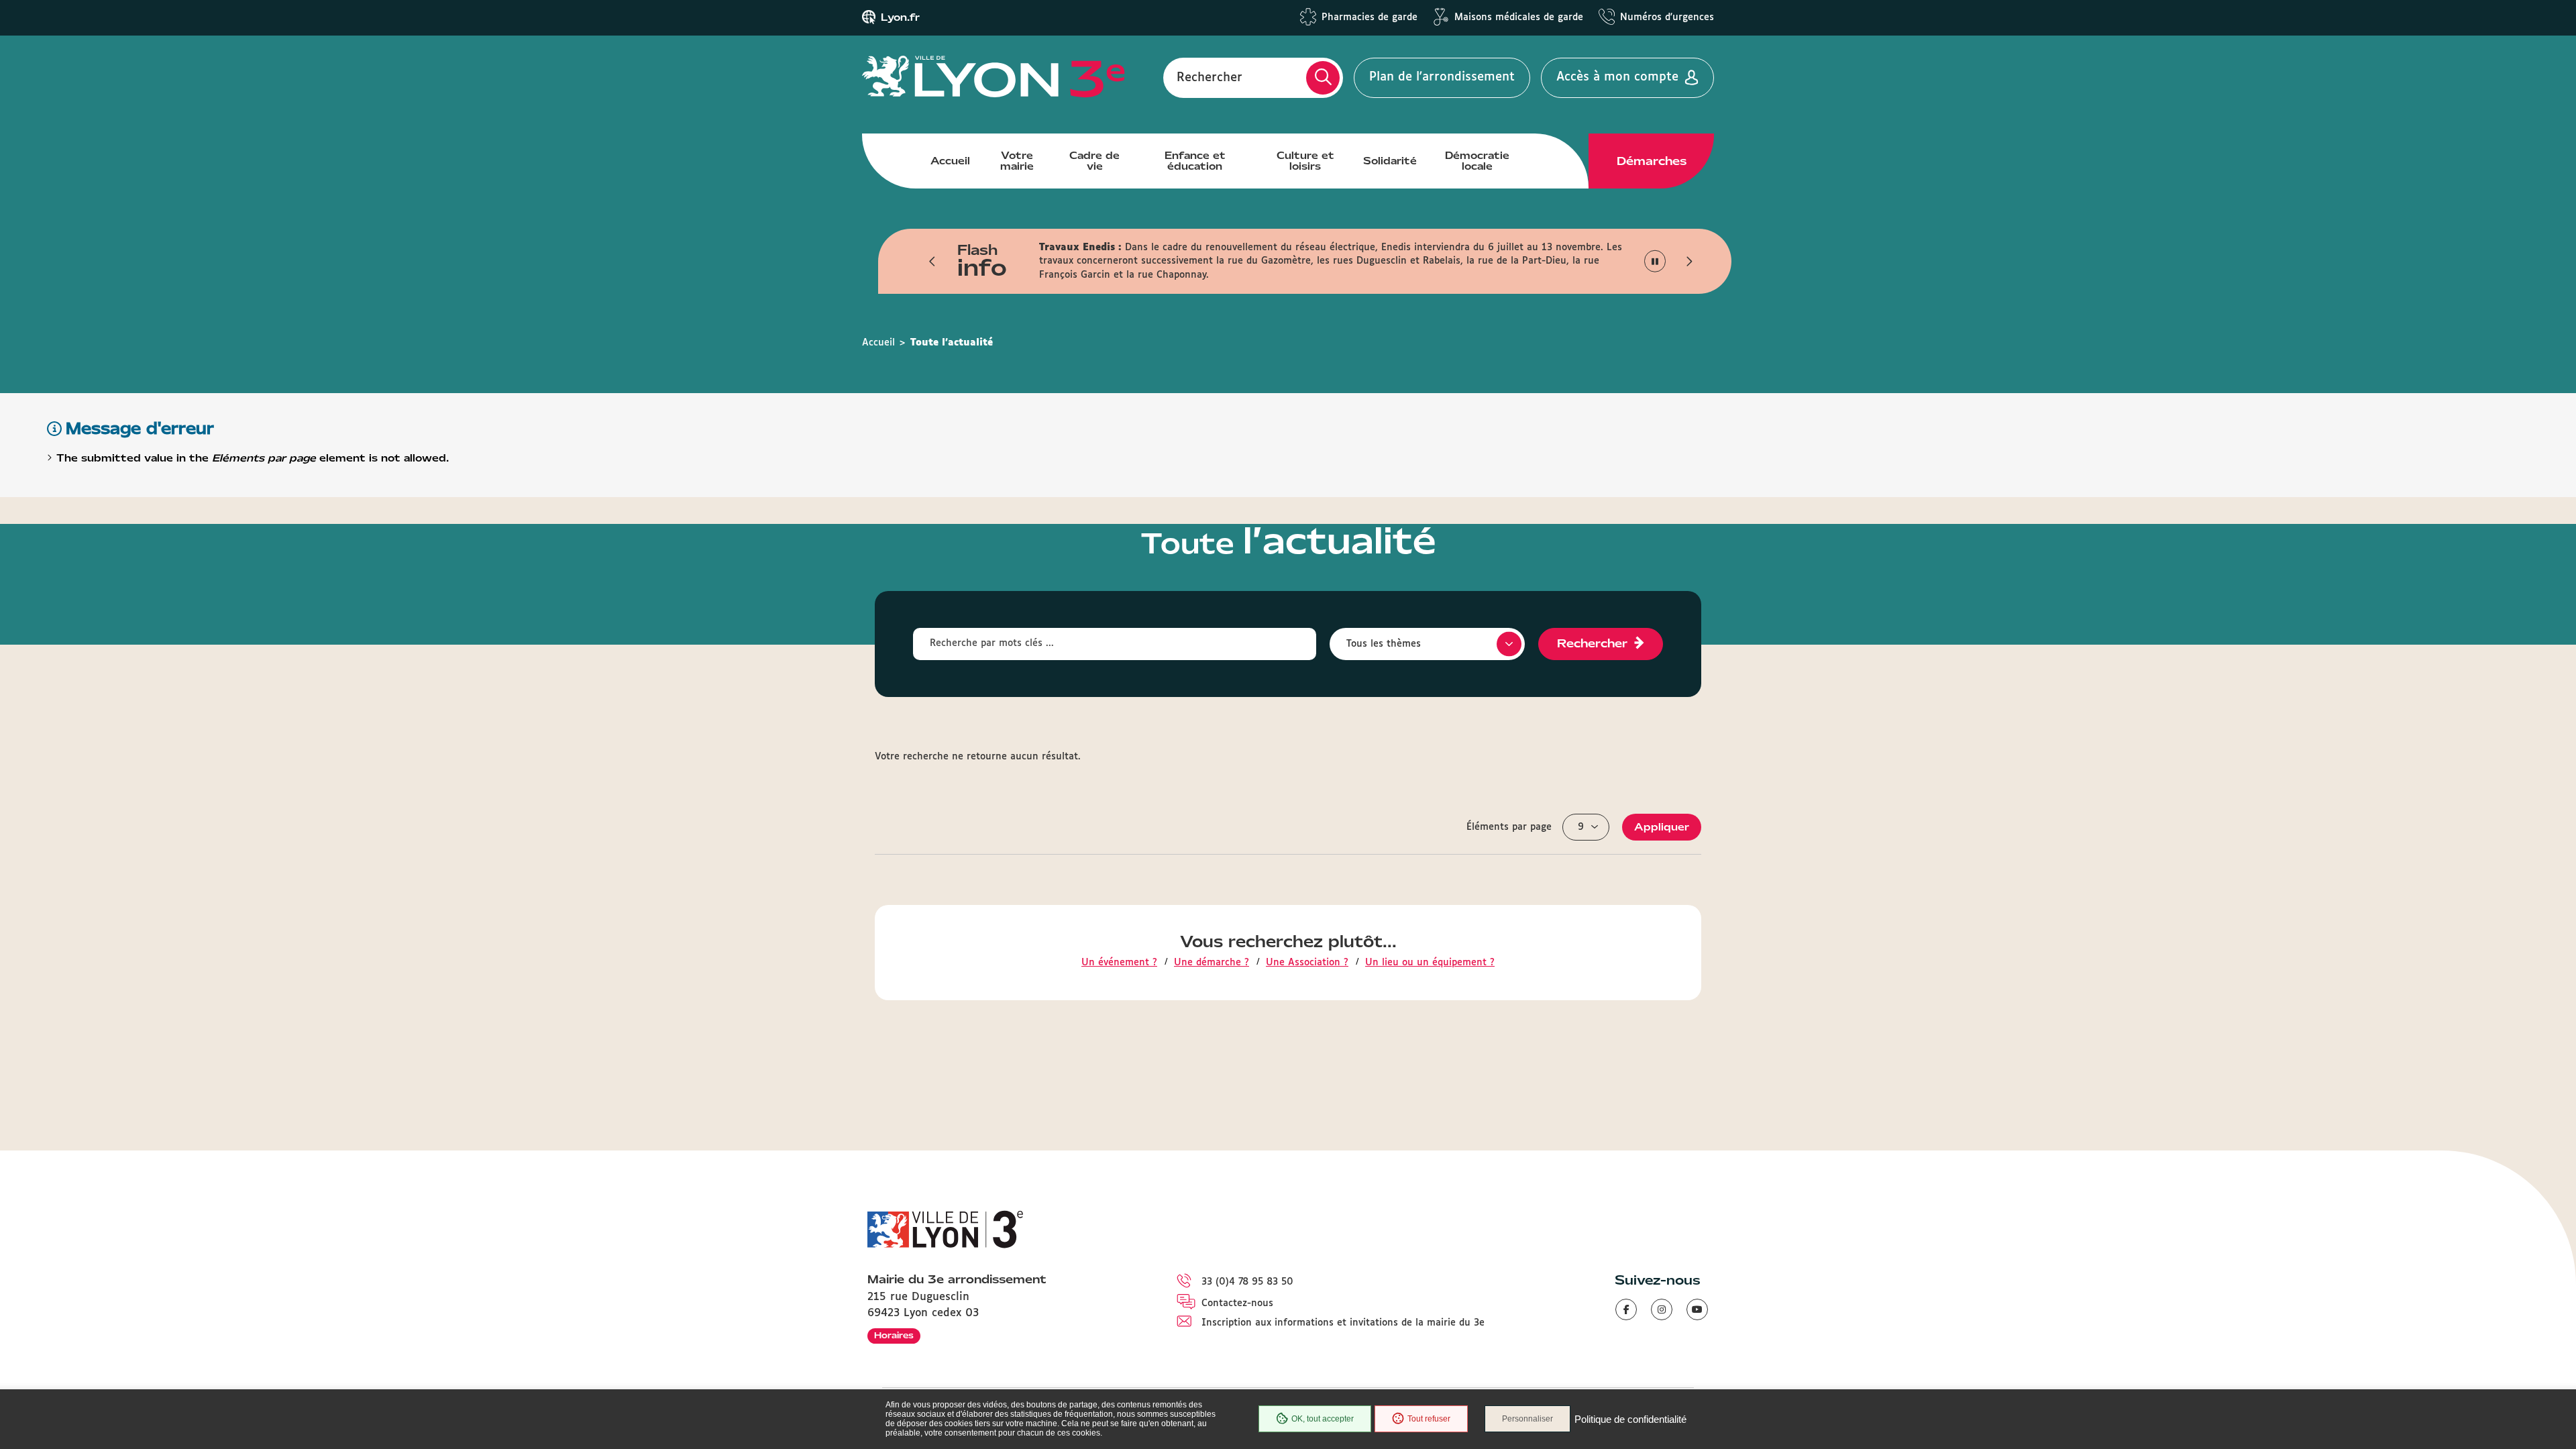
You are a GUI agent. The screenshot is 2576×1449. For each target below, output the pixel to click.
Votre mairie (1017, 161)
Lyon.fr (900, 17)
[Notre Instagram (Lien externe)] (1662, 1309)
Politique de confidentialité (1630, 1419)
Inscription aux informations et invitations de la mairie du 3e (1343, 1323)
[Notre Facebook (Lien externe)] (1626, 1309)
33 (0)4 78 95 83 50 (1247, 1282)
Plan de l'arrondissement (1442, 77)
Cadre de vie (1094, 161)
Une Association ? (1307, 963)
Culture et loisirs (1305, 161)
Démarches (1652, 161)
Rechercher (1210, 77)
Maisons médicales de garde (1519, 17)
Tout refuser (1429, 1419)
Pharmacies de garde (1370, 17)
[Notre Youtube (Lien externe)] (1697, 1309)
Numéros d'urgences (1667, 17)
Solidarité (1390, 161)
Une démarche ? (1212, 963)
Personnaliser (1527, 1419)
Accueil (950, 161)
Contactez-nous (1237, 1303)
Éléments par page (1509, 827)
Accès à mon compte (1617, 77)
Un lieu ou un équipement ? (1430, 963)
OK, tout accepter (1323, 1419)
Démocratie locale (1477, 161)
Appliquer (1662, 827)
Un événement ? (1119, 963)
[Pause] (1655, 261)
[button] (932, 261)
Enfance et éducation (1195, 161)
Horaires (894, 1335)
